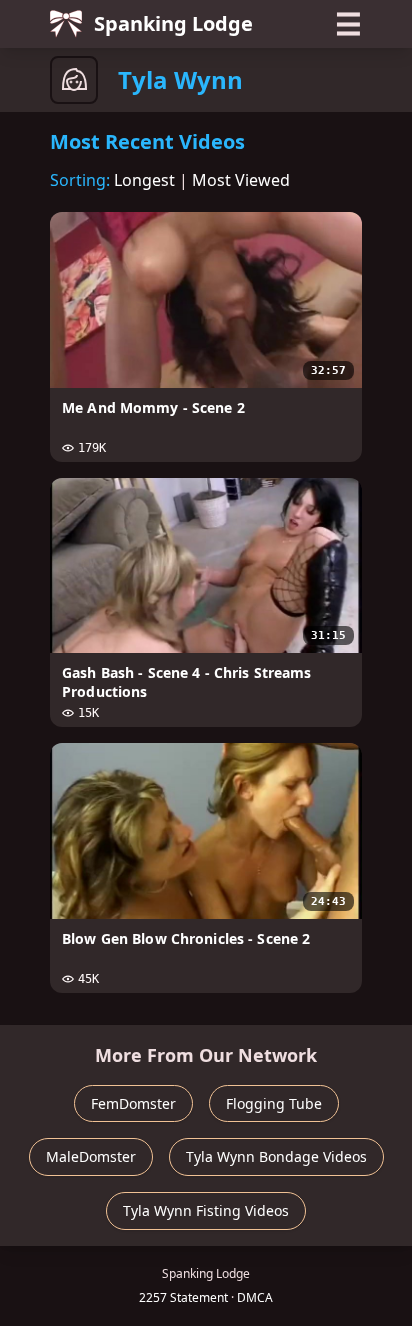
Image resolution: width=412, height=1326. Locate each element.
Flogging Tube (274, 1103)
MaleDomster (91, 1156)
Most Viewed (241, 180)
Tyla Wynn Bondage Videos (276, 1156)
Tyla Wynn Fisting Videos (206, 1210)
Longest (144, 180)
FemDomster (133, 1103)
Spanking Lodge (173, 23)
